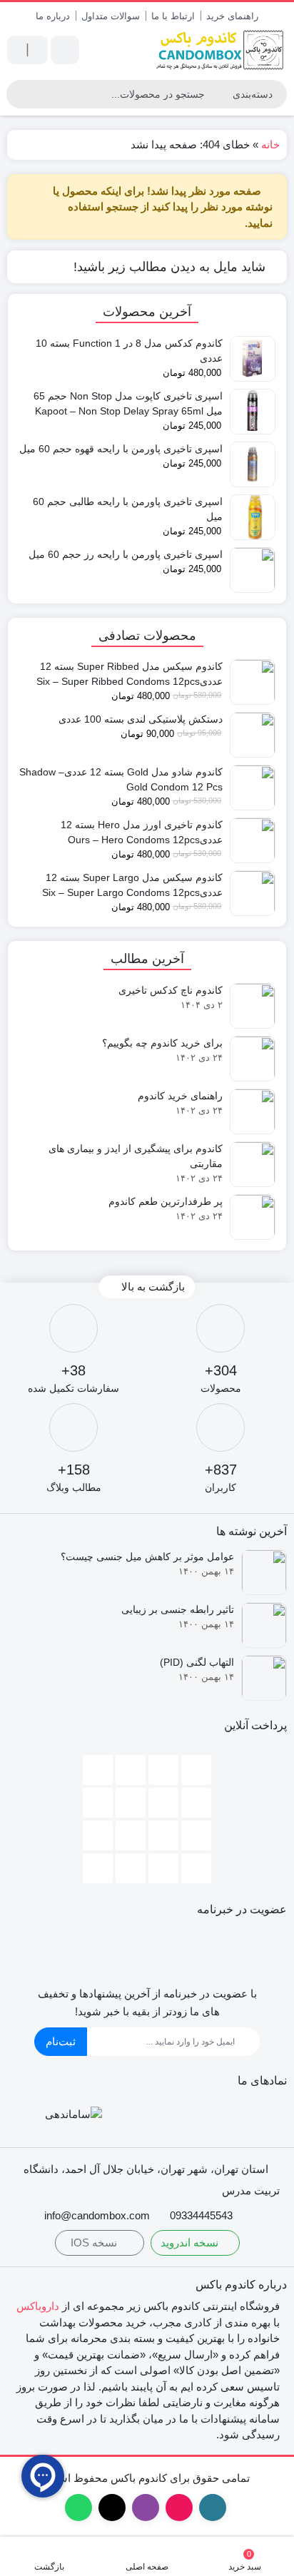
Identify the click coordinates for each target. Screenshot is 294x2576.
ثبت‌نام (61, 2041)
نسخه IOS (95, 2242)
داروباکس (38, 2306)
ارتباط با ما (173, 16)
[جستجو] (19, 94)
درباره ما (53, 16)
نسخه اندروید (191, 2242)
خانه (270, 144)
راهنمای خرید (232, 16)
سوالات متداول (111, 16)
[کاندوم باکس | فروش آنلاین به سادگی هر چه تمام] (220, 50)
